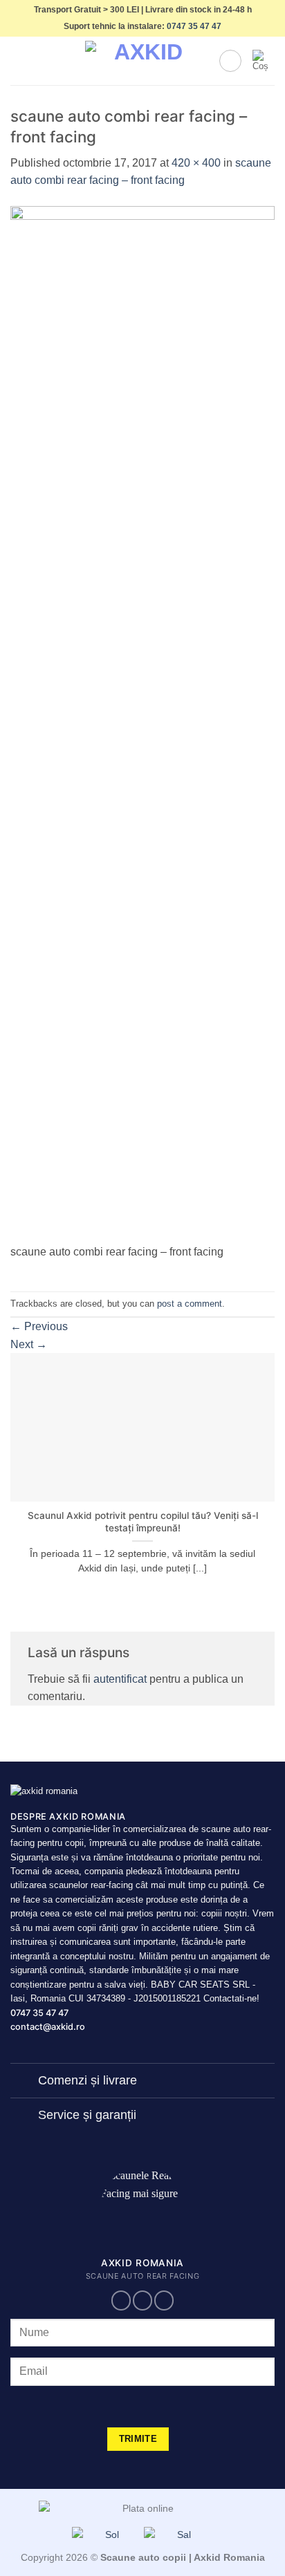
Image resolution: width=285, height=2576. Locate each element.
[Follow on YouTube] (164, 2300)
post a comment (190, 1304)
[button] (19, 61)
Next (29, 1344)
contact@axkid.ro (48, 2027)
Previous (39, 1326)
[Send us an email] (142, 2300)
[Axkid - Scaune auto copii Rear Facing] (142, 61)
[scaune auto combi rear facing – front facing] (142, 724)
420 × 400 (196, 163)
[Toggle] (24, 2082)
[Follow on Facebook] (121, 2300)
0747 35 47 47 (194, 26)
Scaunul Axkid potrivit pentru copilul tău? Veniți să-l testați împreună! (143, 1522)
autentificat (120, 1679)
